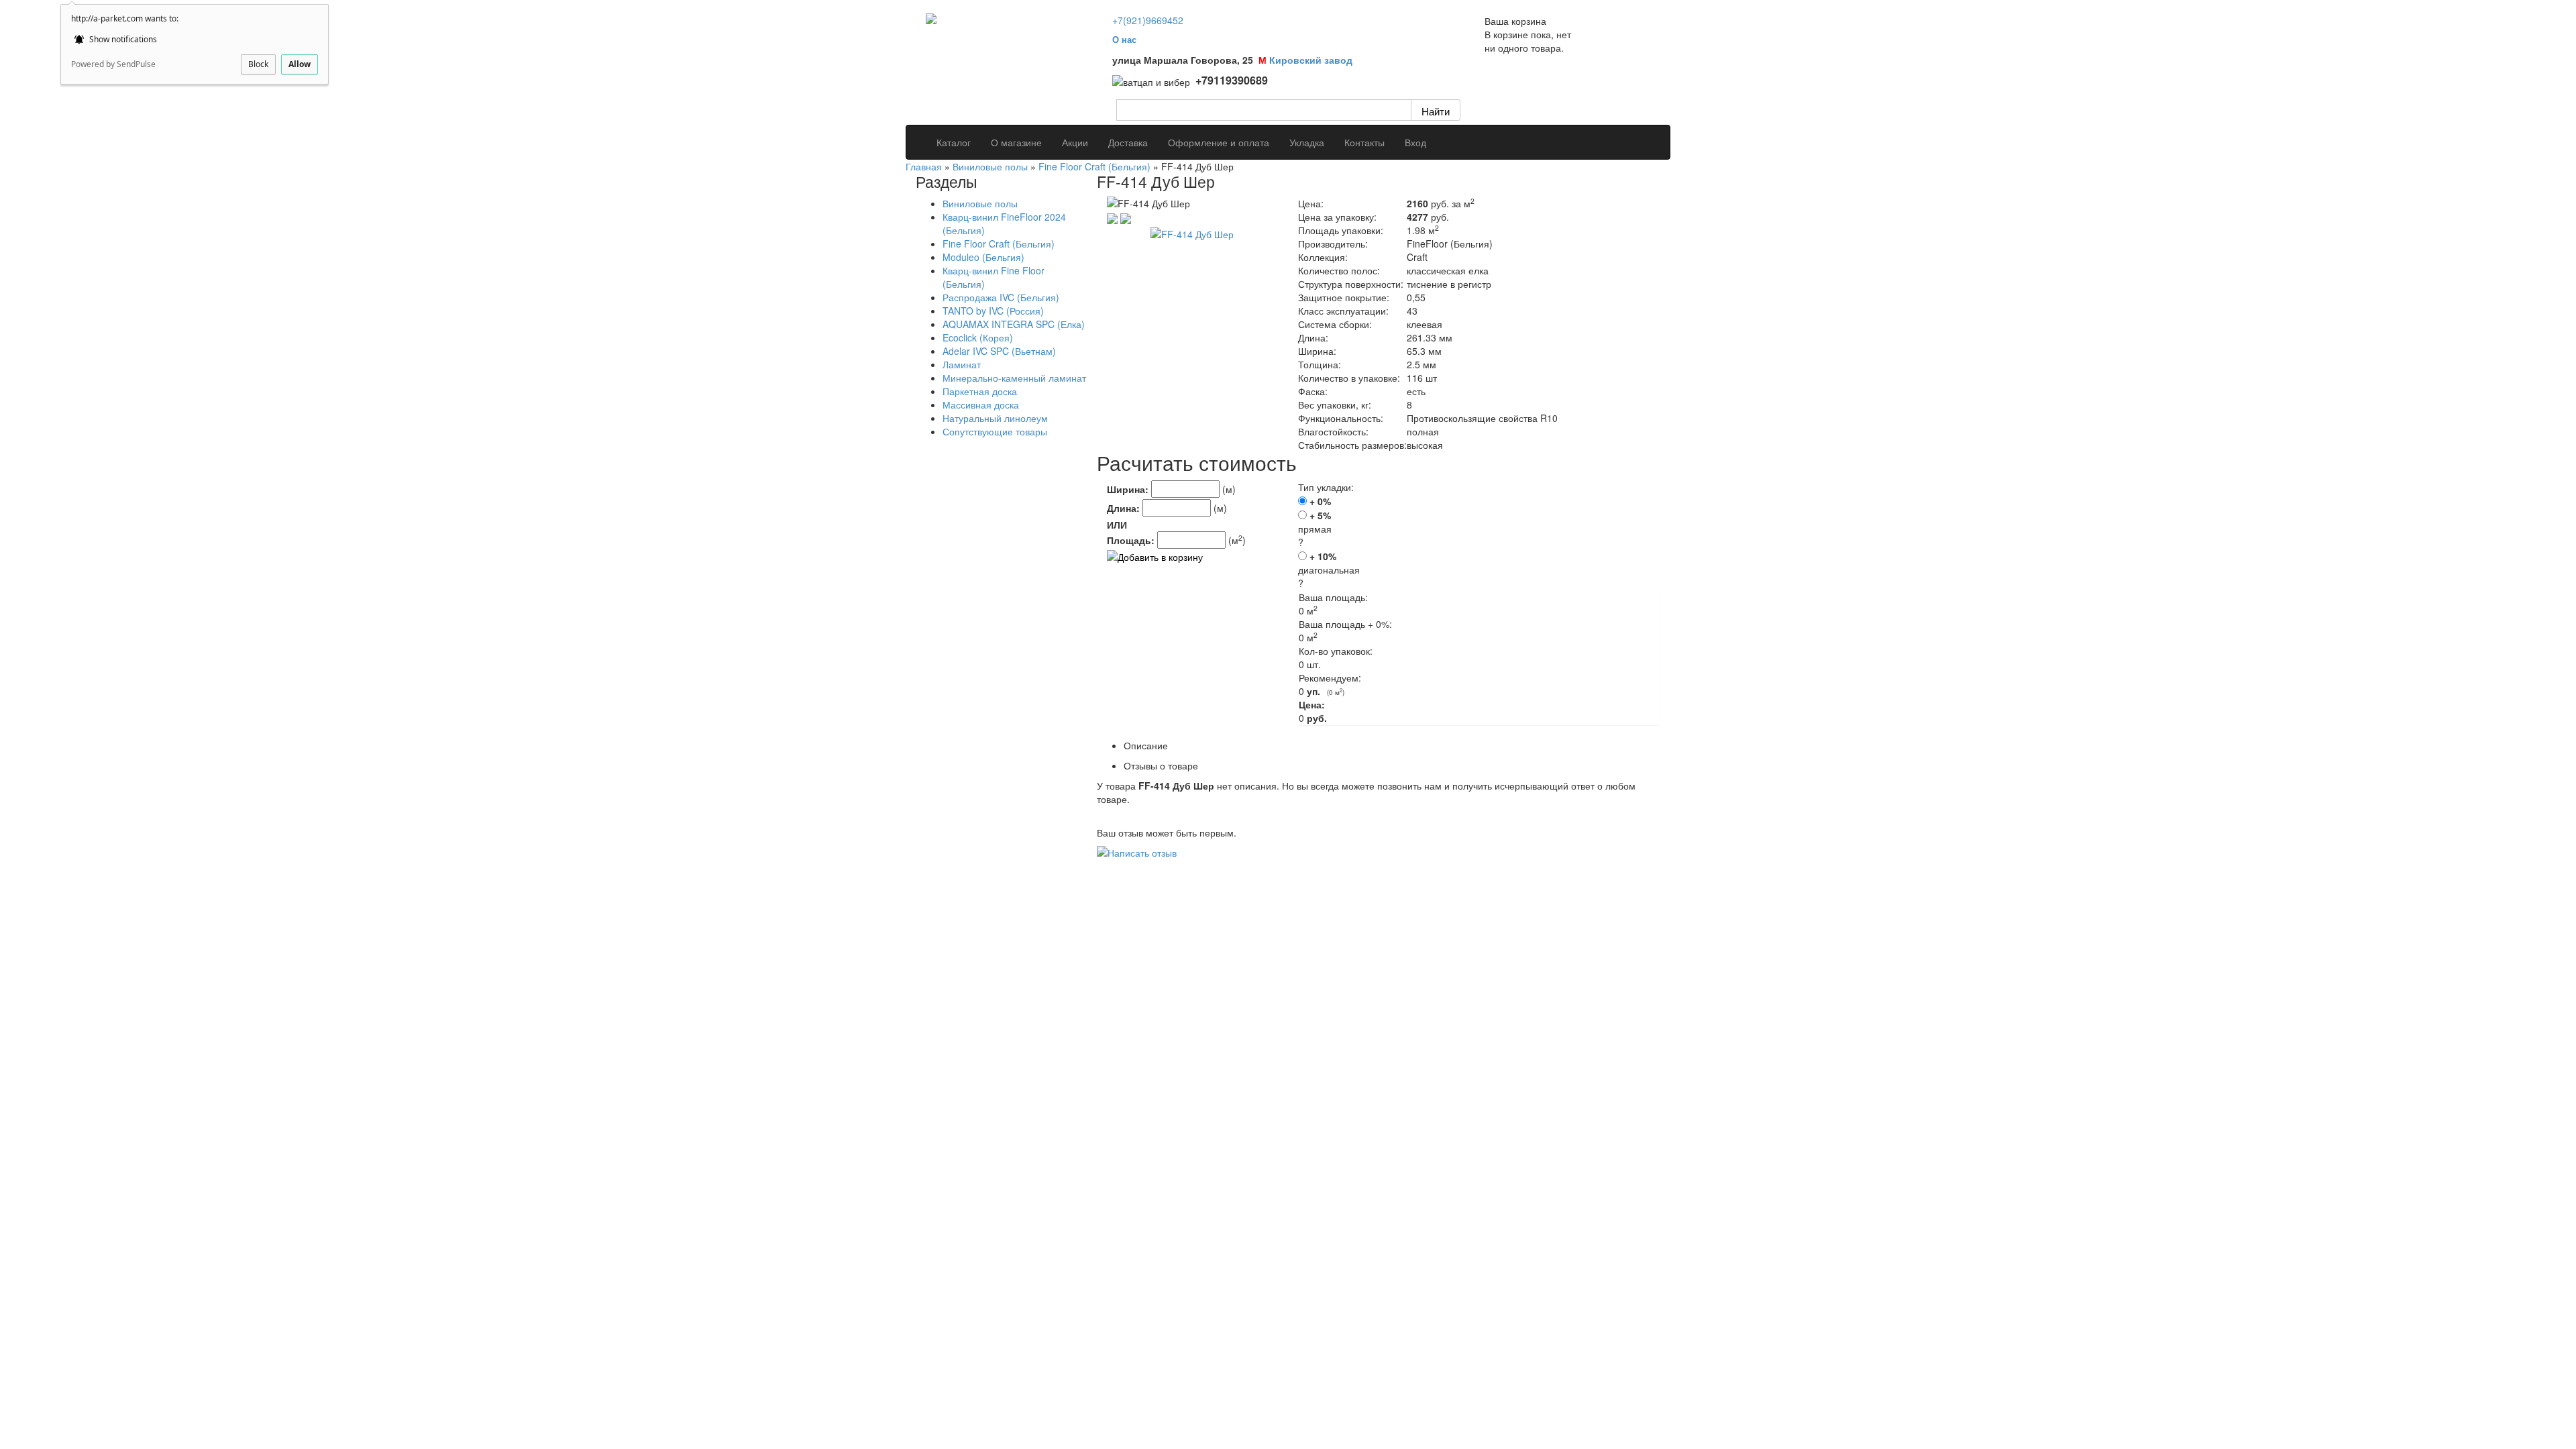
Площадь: (1131, 540)
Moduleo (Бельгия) (983, 257)
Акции (1075, 142)
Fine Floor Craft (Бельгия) (1094, 166)
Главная (924, 166)
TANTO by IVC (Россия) (993, 311)
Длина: (1123, 508)
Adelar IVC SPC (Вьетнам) (999, 351)
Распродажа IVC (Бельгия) (1001, 297)
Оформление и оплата (1219, 142)
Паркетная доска (980, 391)
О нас (1124, 39)
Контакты (1364, 142)
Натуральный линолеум (995, 418)
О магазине (1016, 142)
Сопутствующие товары (995, 431)
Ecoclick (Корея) (978, 337)
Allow (300, 64)
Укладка (1307, 142)
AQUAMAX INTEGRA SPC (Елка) (1014, 324)
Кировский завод (1311, 60)
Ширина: (1128, 489)
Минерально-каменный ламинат (1014, 378)
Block (258, 64)
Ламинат (962, 364)
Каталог (954, 142)
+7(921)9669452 (1148, 20)
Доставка (1128, 142)
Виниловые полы (990, 166)
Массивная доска (981, 405)
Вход (1415, 142)
